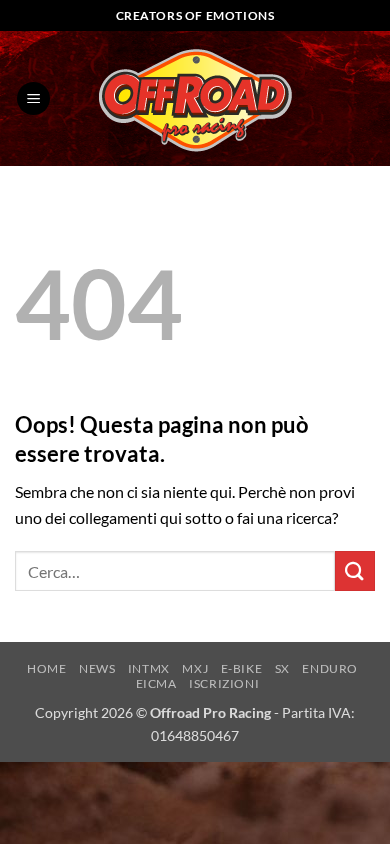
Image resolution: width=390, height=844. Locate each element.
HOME (46, 668)
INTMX (149, 668)
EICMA (156, 683)
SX (282, 668)
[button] (33, 98)
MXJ (195, 668)
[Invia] (355, 570)
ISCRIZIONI (224, 683)
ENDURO (330, 668)
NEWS (97, 668)
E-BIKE (242, 668)
